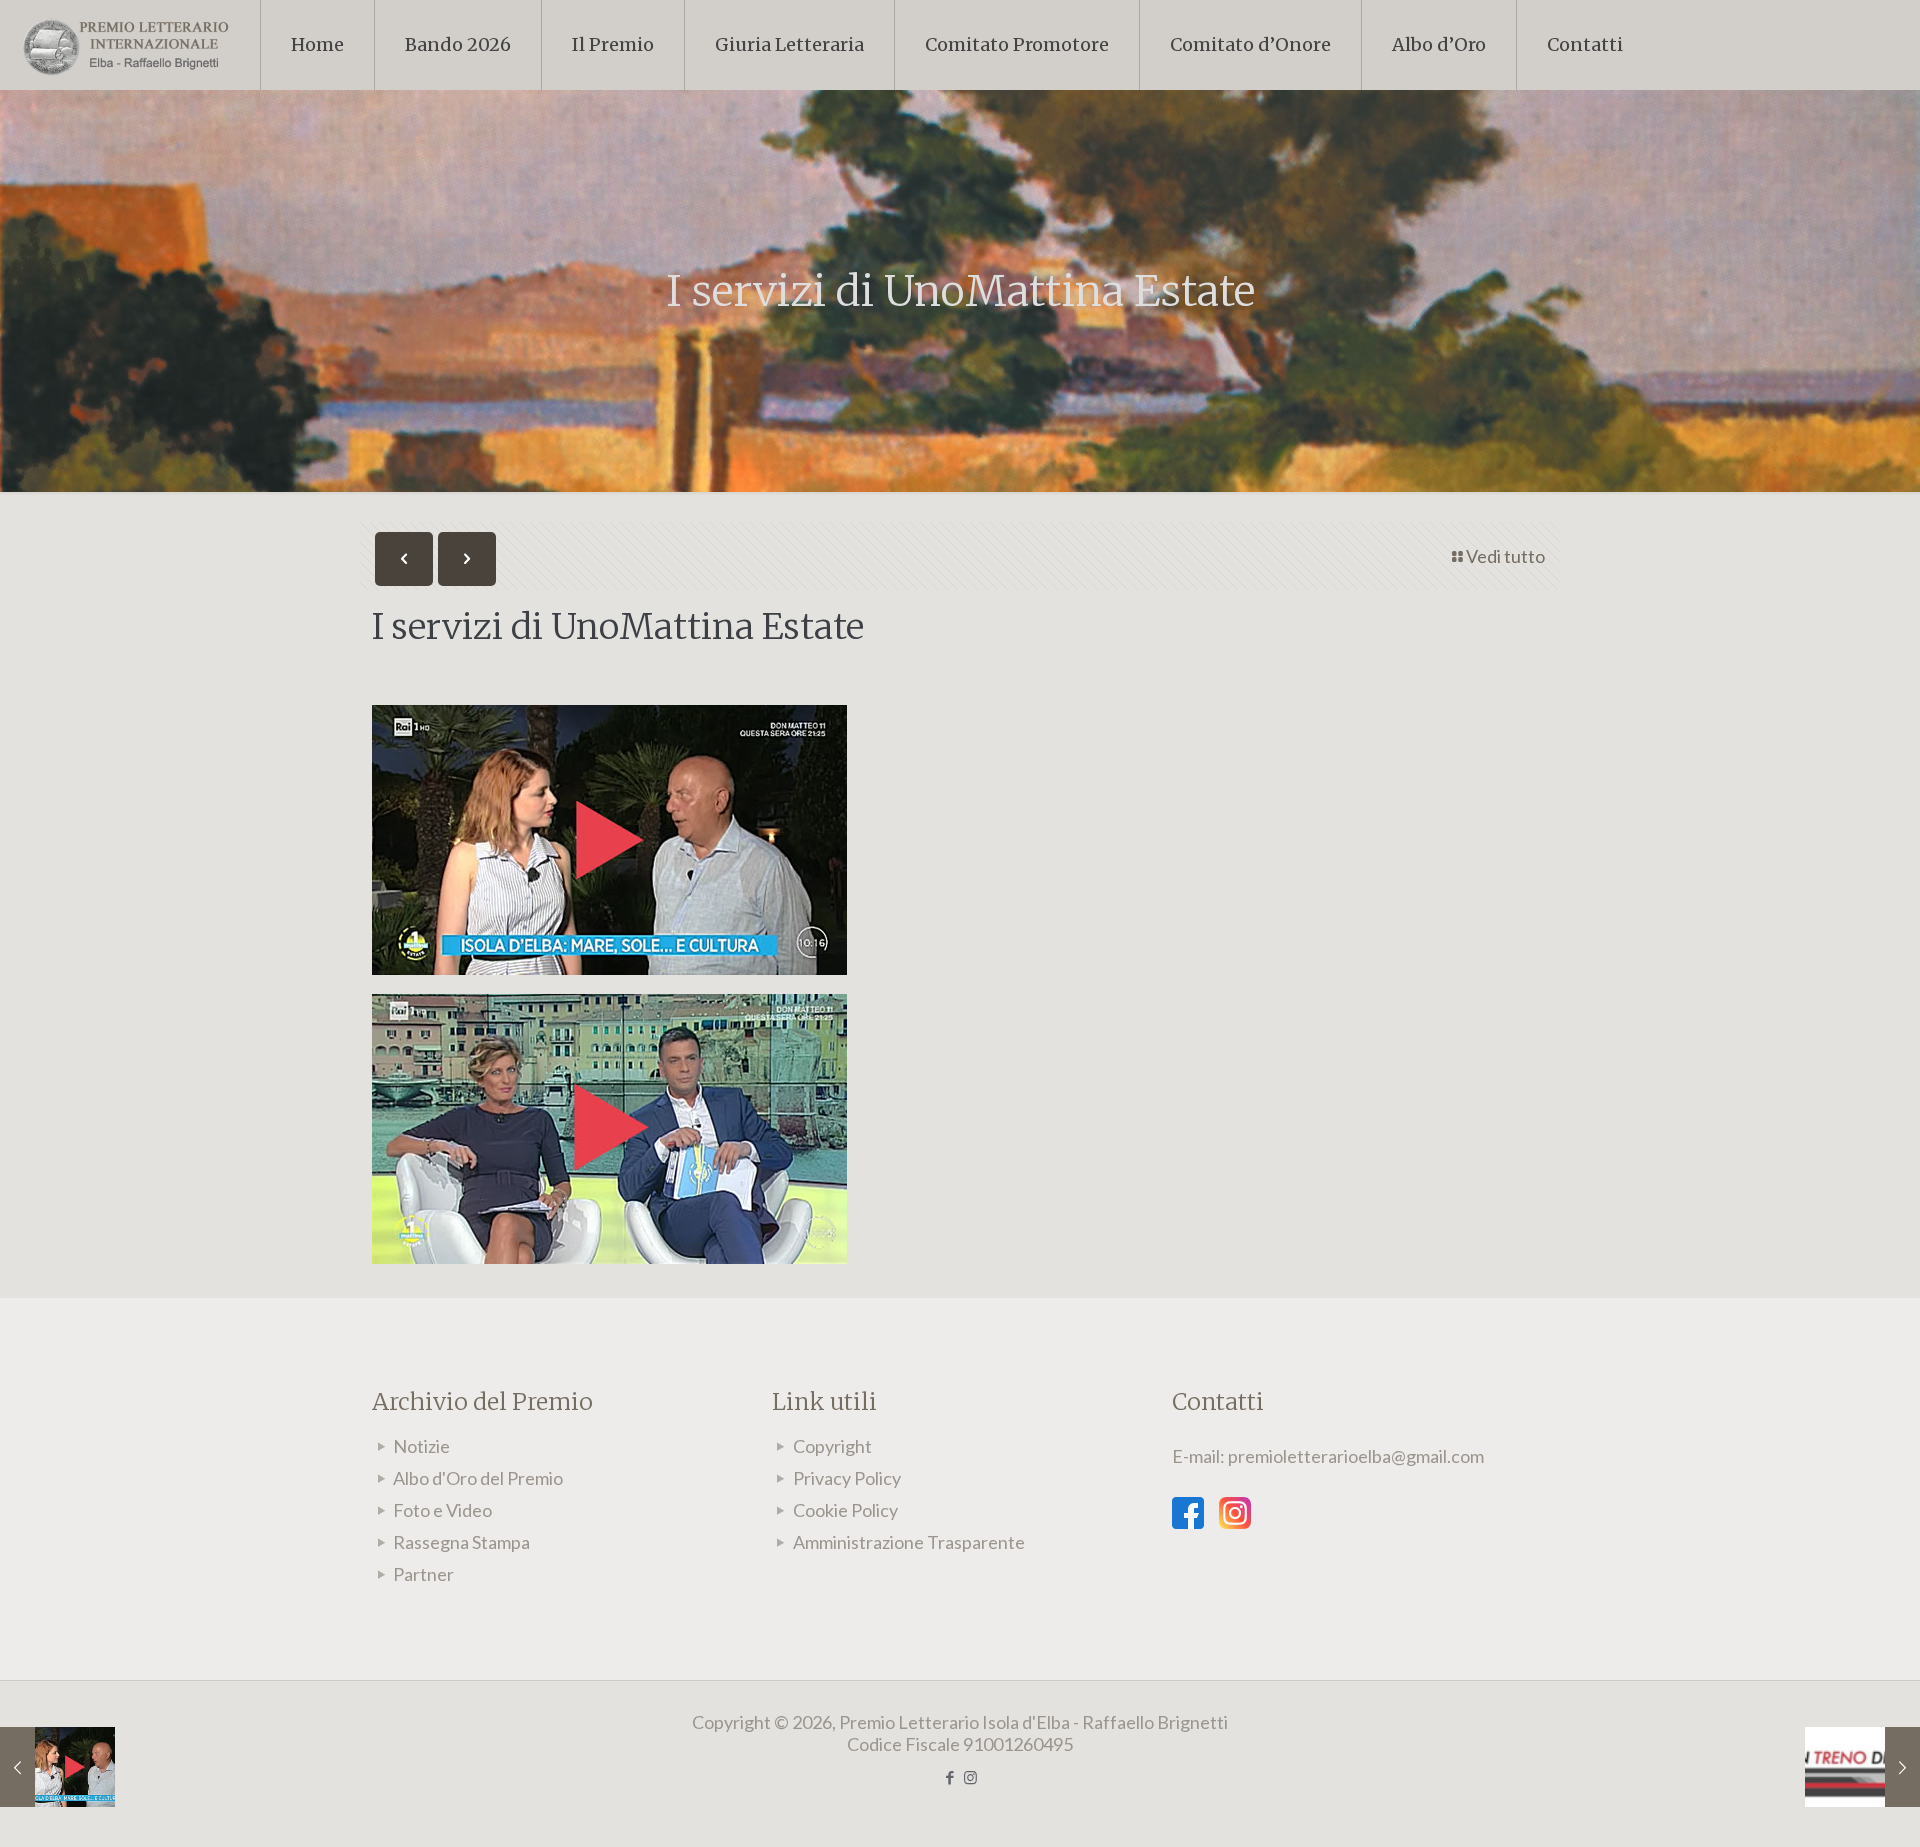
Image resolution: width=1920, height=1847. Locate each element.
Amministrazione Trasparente (909, 1542)
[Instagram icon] (970, 1777)
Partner (423, 1574)
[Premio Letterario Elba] (125, 45)
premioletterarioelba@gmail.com (1356, 1456)
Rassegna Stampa (461, 1542)
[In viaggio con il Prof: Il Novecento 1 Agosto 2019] (1862, 1767)
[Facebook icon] (949, 1777)
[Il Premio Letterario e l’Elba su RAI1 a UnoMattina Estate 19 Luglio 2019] (57, 1767)
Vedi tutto (1505, 556)
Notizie (421, 1446)
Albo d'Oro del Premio (478, 1478)
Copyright (832, 1446)
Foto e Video (442, 1510)
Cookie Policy (845, 1510)
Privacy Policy (847, 1478)
